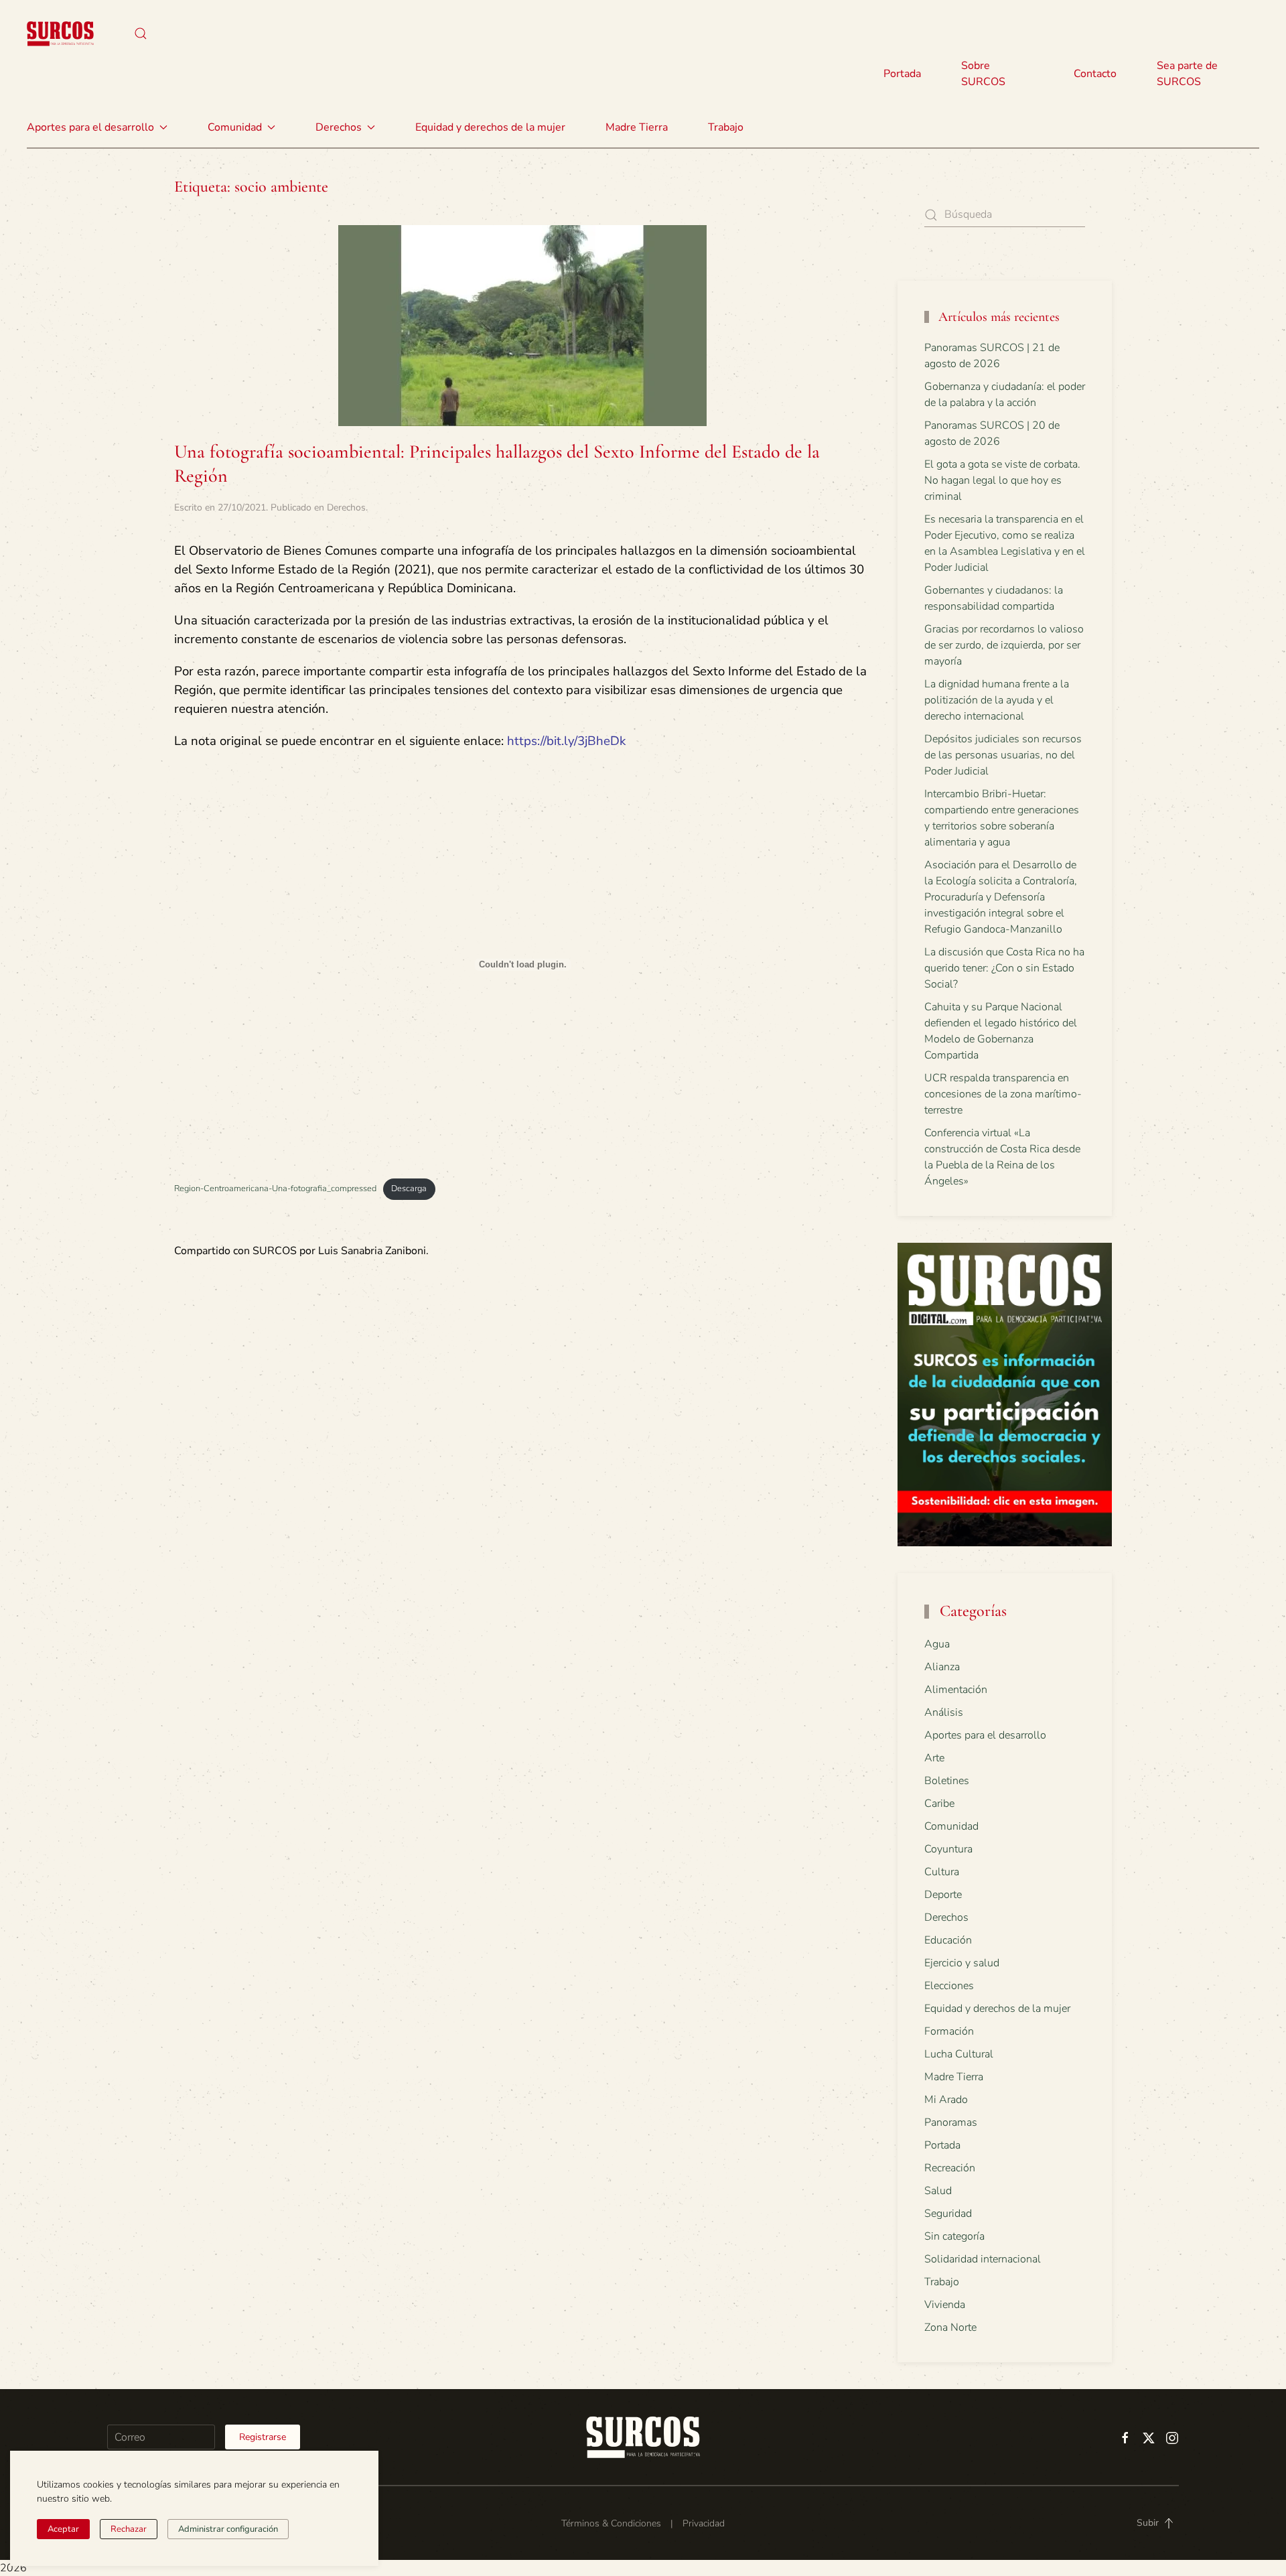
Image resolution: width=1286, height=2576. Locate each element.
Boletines (947, 1781)
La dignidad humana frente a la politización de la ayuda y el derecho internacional (997, 700)
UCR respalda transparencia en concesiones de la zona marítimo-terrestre (1003, 1094)
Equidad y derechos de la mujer (490, 127)
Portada (902, 74)
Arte (934, 1758)
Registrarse (263, 2437)
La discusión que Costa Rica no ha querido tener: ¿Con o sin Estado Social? (1004, 968)
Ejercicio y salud (962, 1963)
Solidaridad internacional (983, 2259)
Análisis (944, 1712)
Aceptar (63, 2529)
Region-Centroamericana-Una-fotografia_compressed (275, 1189)
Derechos (346, 507)
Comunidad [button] (235, 127)
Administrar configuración (228, 2529)
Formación (949, 2031)
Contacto (1095, 74)
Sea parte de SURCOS (1187, 74)
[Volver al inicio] (60, 33)
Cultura (942, 1872)
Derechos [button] (339, 127)
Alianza (942, 1667)
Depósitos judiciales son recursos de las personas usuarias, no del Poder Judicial (1003, 755)
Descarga (409, 1189)
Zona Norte (950, 2327)
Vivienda (945, 2305)
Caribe (939, 1804)
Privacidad (704, 2523)
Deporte (943, 1895)
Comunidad (951, 1826)
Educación (948, 1940)
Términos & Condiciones (611, 2523)
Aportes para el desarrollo (985, 1735)
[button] (141, 33)
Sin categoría (954, 2236)
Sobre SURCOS (983, 74)
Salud (938, 2191)
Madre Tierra (637, 127)
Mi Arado (946, 2100)
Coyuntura (948, 1849)
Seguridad (948, 2214)
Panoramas (951, 2122)
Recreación (950, 2168)
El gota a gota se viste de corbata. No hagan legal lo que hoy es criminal (1002, 480)
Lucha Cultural (959, 2054)
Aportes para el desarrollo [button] (90, 127)
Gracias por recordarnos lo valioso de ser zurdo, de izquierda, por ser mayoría (1004, 645)
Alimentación (956, 1690)
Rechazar (129, 2529)
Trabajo (726, 127)
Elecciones (949, 1986)
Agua (937, 1644)
